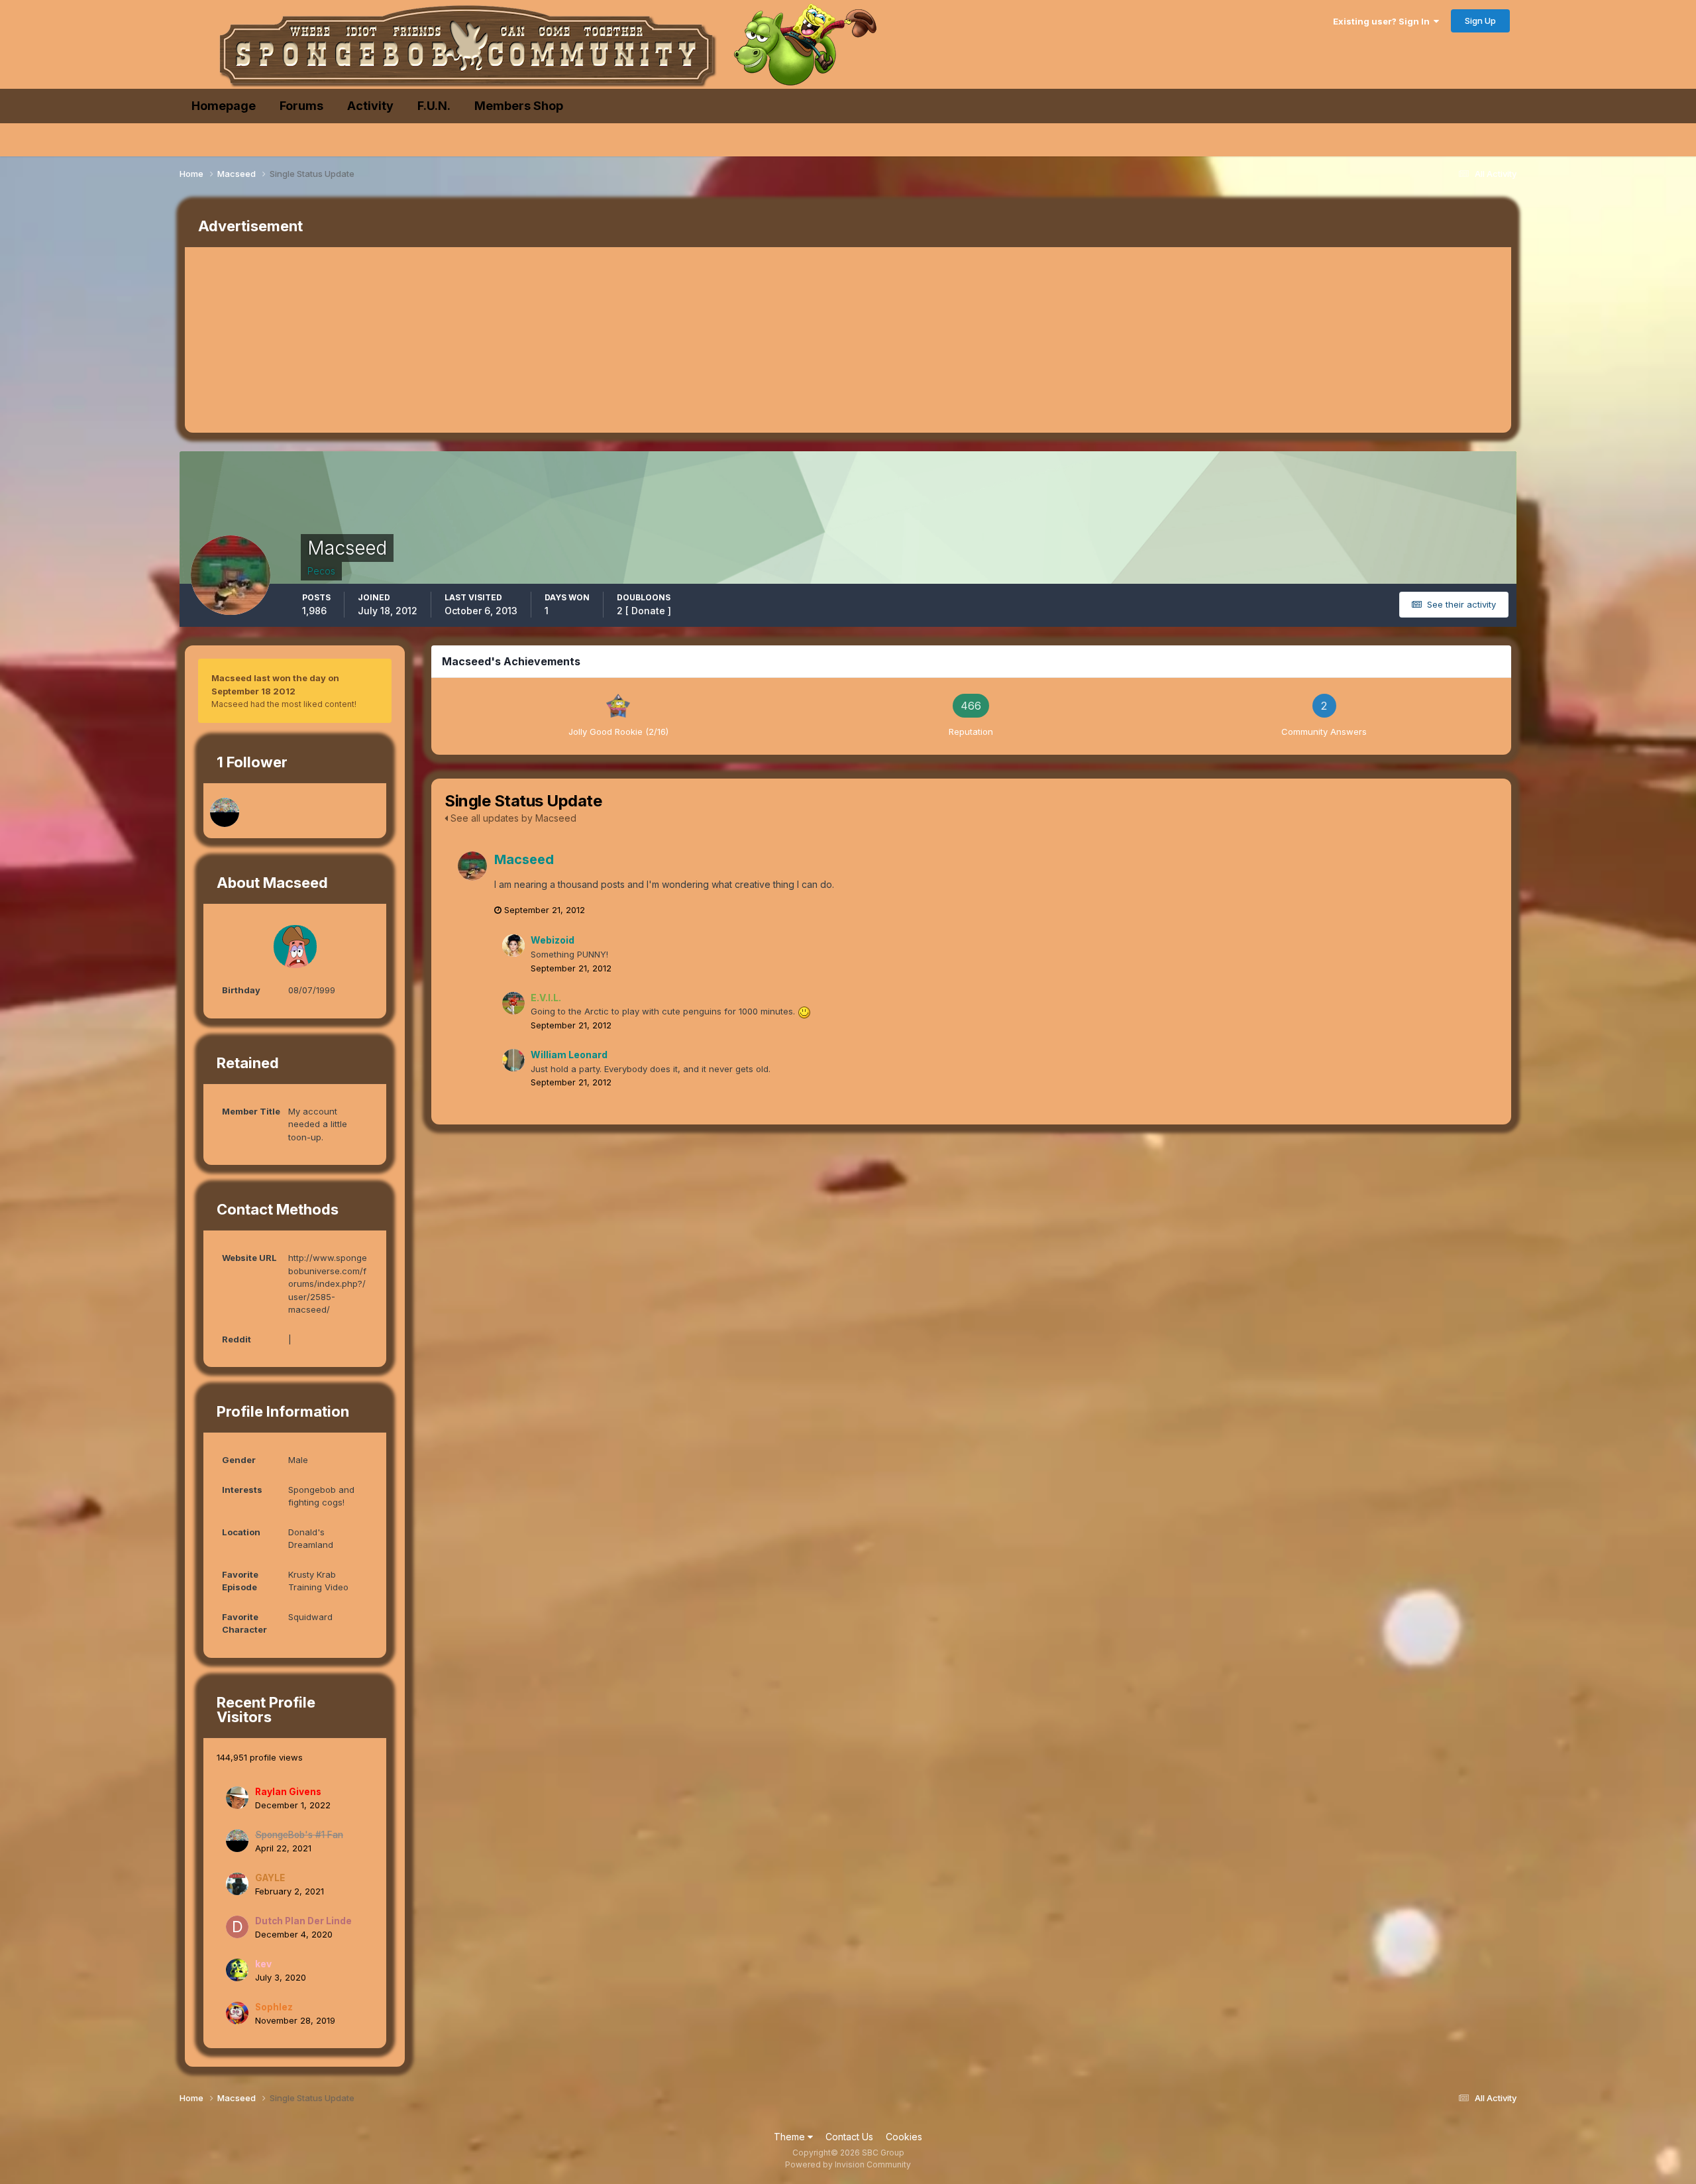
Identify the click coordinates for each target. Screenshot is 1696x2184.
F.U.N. (434, 106)
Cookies (904, 2137)
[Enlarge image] (804, 1011)
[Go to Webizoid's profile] (513, 946)
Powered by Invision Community (848, 2164)
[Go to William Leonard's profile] (513, 1060)
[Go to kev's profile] (237, 1970)
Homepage (224, 106)
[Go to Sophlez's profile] (237, 2013)
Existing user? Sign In (1383, 21)
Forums (301, 106)
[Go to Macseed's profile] (472, 866)
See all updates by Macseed (512, 818)
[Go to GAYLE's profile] (237, 1884)
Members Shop (519, 106)
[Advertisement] (426, 340)
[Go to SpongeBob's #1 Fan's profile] (225, 812)
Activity (370, 106)
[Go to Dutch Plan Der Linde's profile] (237, 1927)
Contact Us (849, 2137)
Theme (791, 2137)
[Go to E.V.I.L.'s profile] (513, 1003)
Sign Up (1480, 21)
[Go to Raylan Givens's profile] (237, 1798)
